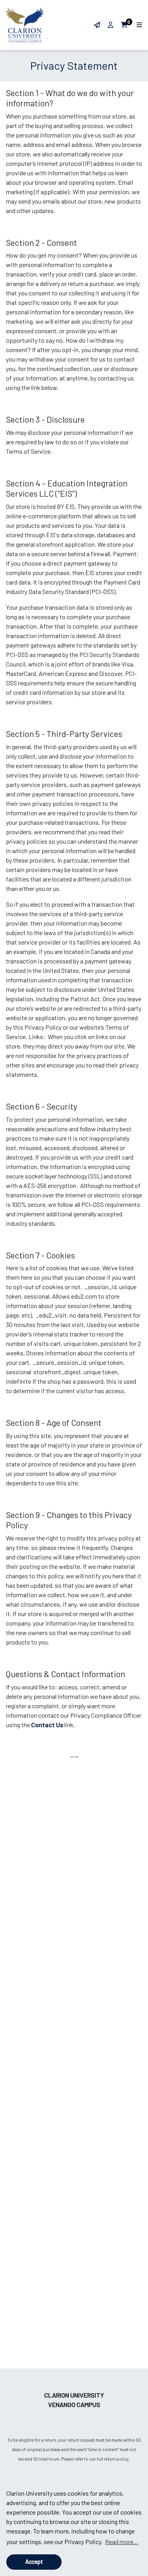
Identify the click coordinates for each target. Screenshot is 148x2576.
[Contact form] (97, 25)
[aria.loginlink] (111, 25)
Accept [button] (34, 2562)
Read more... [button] (122, 2542)
